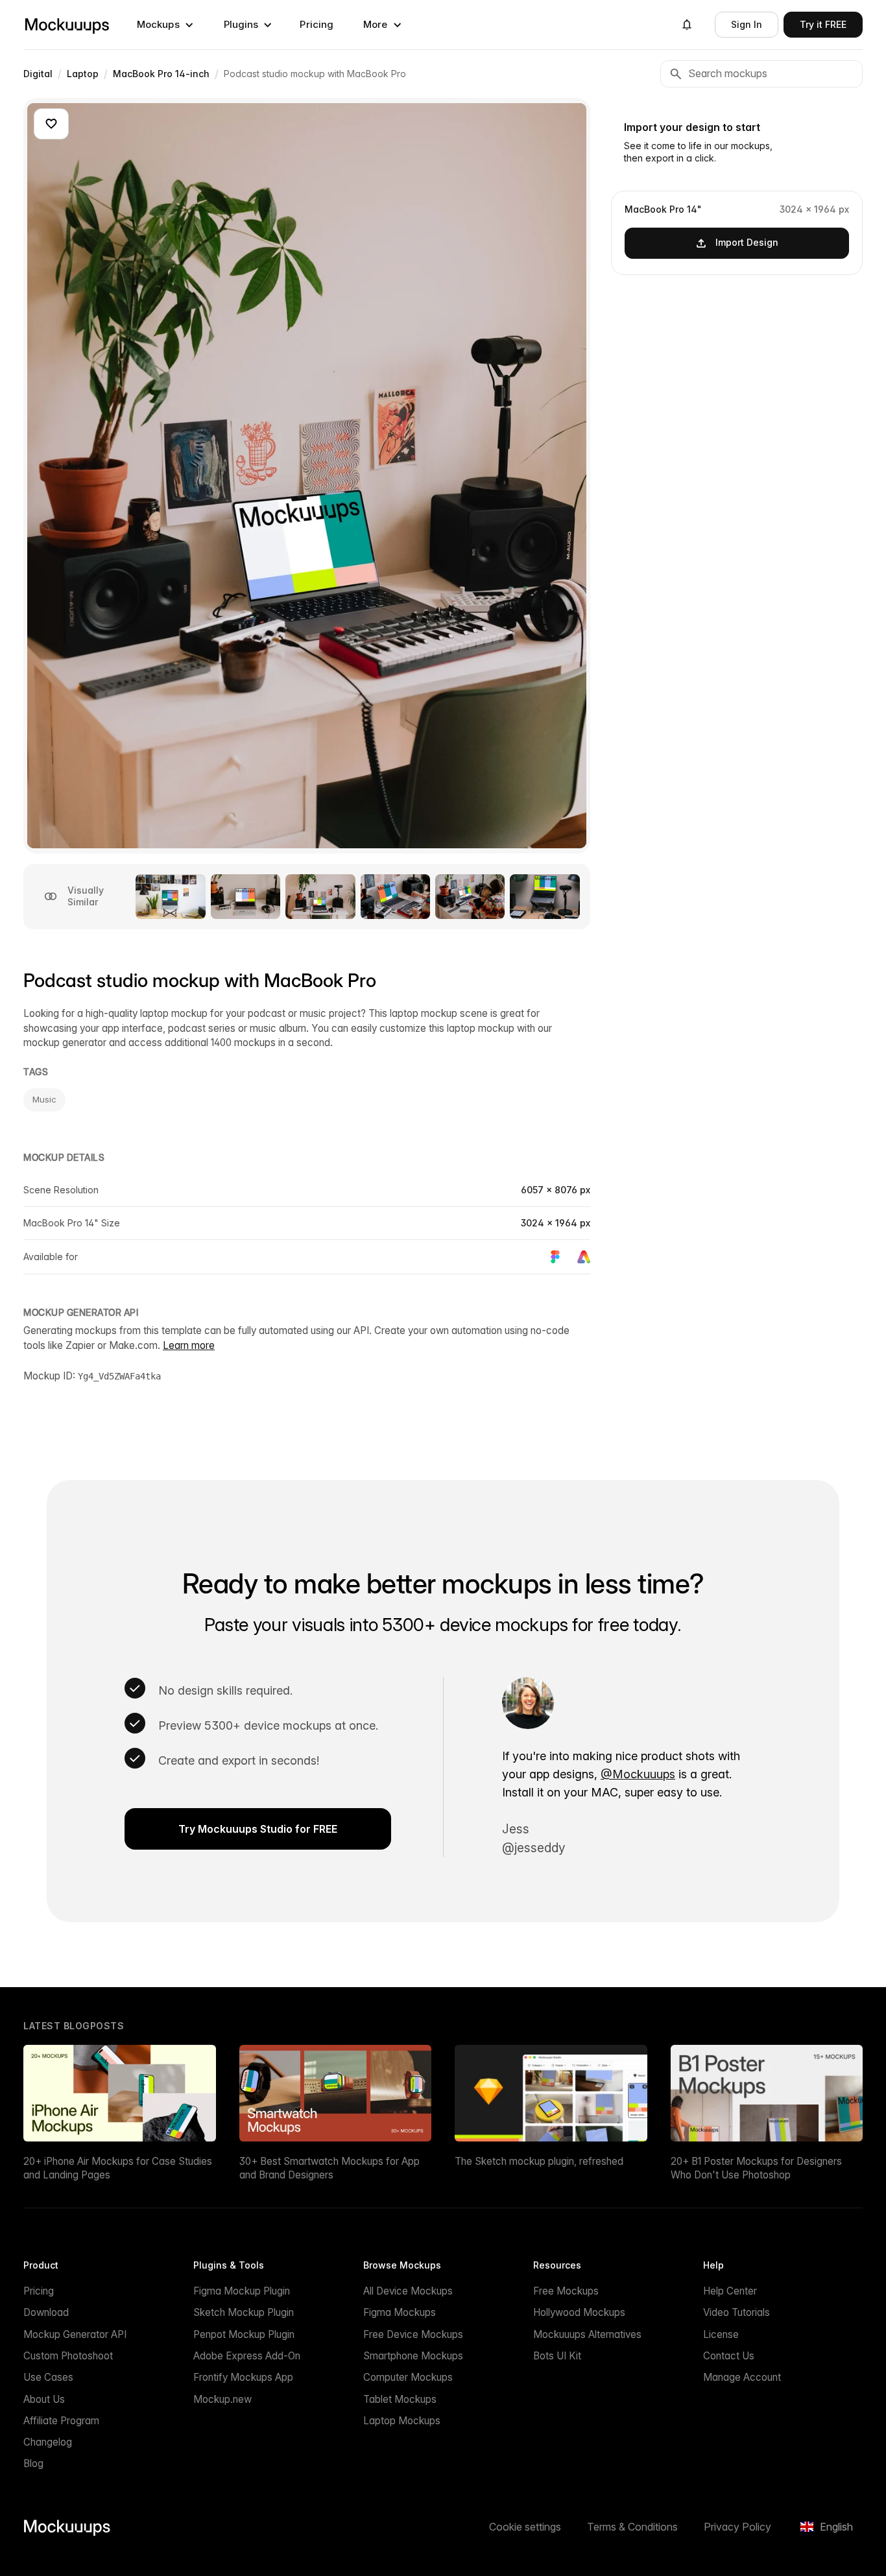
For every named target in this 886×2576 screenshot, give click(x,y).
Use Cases (48, 2377)
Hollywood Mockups (579, 2312)
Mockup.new (222, 2399)
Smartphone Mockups (413, 2356)
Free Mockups (566, 2291)
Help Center (730, 2291)
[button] (165, 25)
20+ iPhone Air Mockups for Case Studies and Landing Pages (118, 2168)
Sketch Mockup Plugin (244, 2312)
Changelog (48, 2442)
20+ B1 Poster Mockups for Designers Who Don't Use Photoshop (756, 2168)
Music (44, 1099)
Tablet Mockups (400, 2399)
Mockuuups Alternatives (587, 2334)
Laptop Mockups (402, 2421)
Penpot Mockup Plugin (244, 2334)
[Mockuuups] (67, 25)
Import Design (747, 242)
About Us (44, 2399)
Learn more (189, 1345)
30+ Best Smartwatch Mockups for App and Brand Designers (329, 2168)
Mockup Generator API (75, 2334)
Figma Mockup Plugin (242, 2291)
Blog (33, 2463)
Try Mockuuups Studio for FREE (258, 1829)
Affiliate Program (61, 2421)
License (721, 2334)
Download (46, 2312)
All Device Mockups (408, 2291)
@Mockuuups (638, 1774)
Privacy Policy (737, 2527)
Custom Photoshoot (68, 2356)
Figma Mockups (400, 2312)
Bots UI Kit (557, 2356)
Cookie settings (525, 2527)
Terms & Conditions (632, 2527)
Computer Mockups (408, 2377)
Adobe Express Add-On (247, 2356)
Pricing (317, 24)
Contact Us (729, 2356)
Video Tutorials (736, 2312)
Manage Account (742, 2377)
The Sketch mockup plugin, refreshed (539, 2161)
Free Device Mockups (413, 2334)
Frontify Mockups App (243, 2377)
